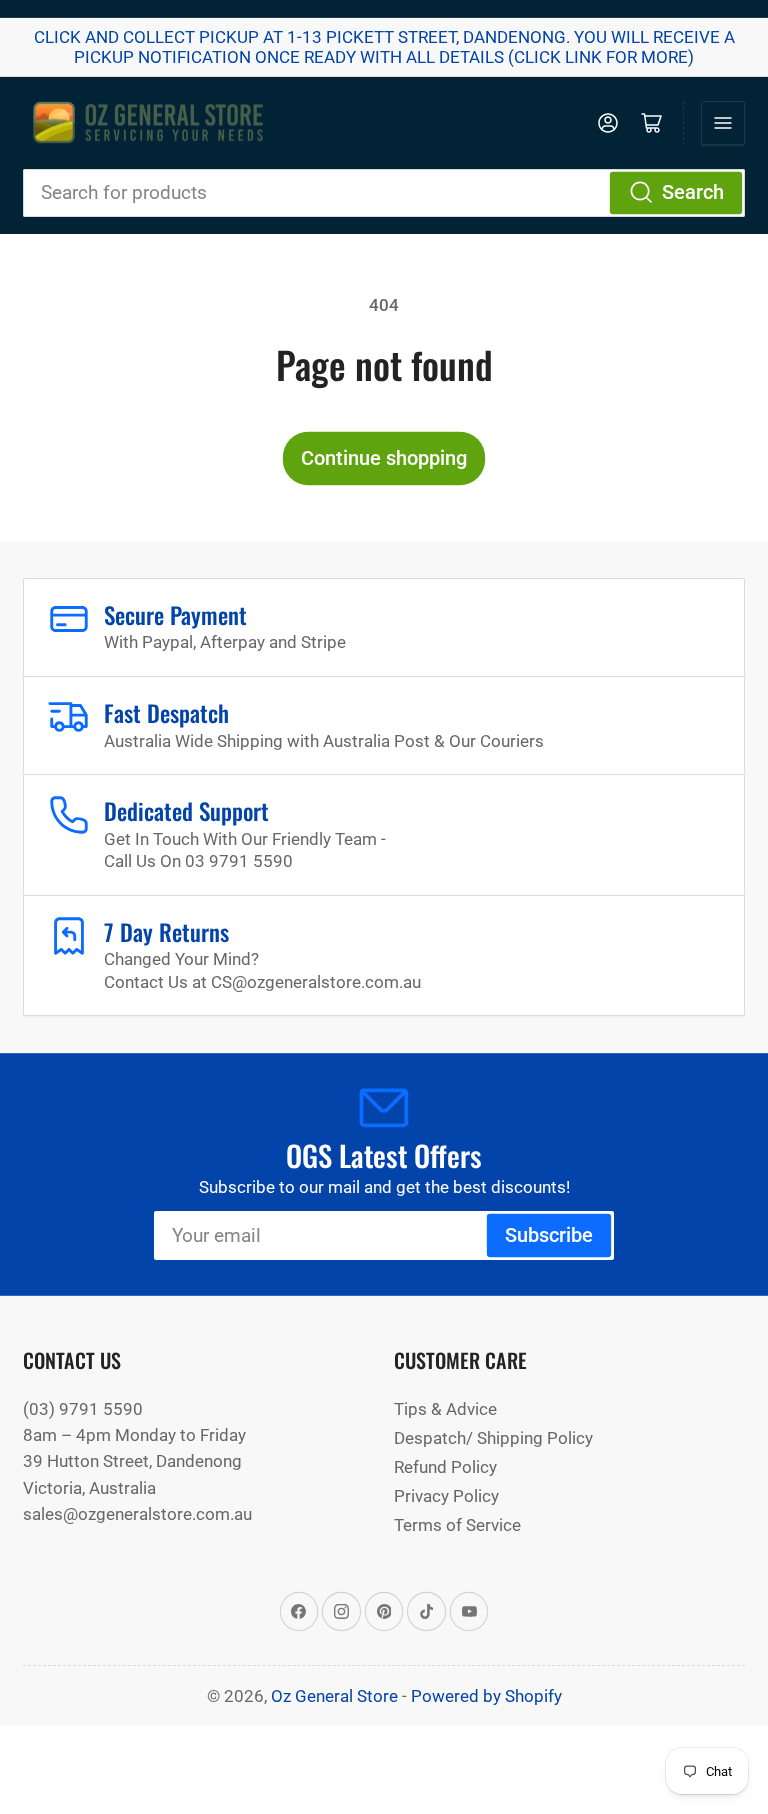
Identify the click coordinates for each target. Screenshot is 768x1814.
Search (693, 192)
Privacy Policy (446, 1496)
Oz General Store (334, 1696)
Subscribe (549, 1235)
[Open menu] (723, 123)
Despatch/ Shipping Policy (493, 1438)
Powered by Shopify (486, 1696)
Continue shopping (384, 458)
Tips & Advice (445, 1409)
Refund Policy (445, 1467)
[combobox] (384, 193)
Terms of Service (457, 1525)
